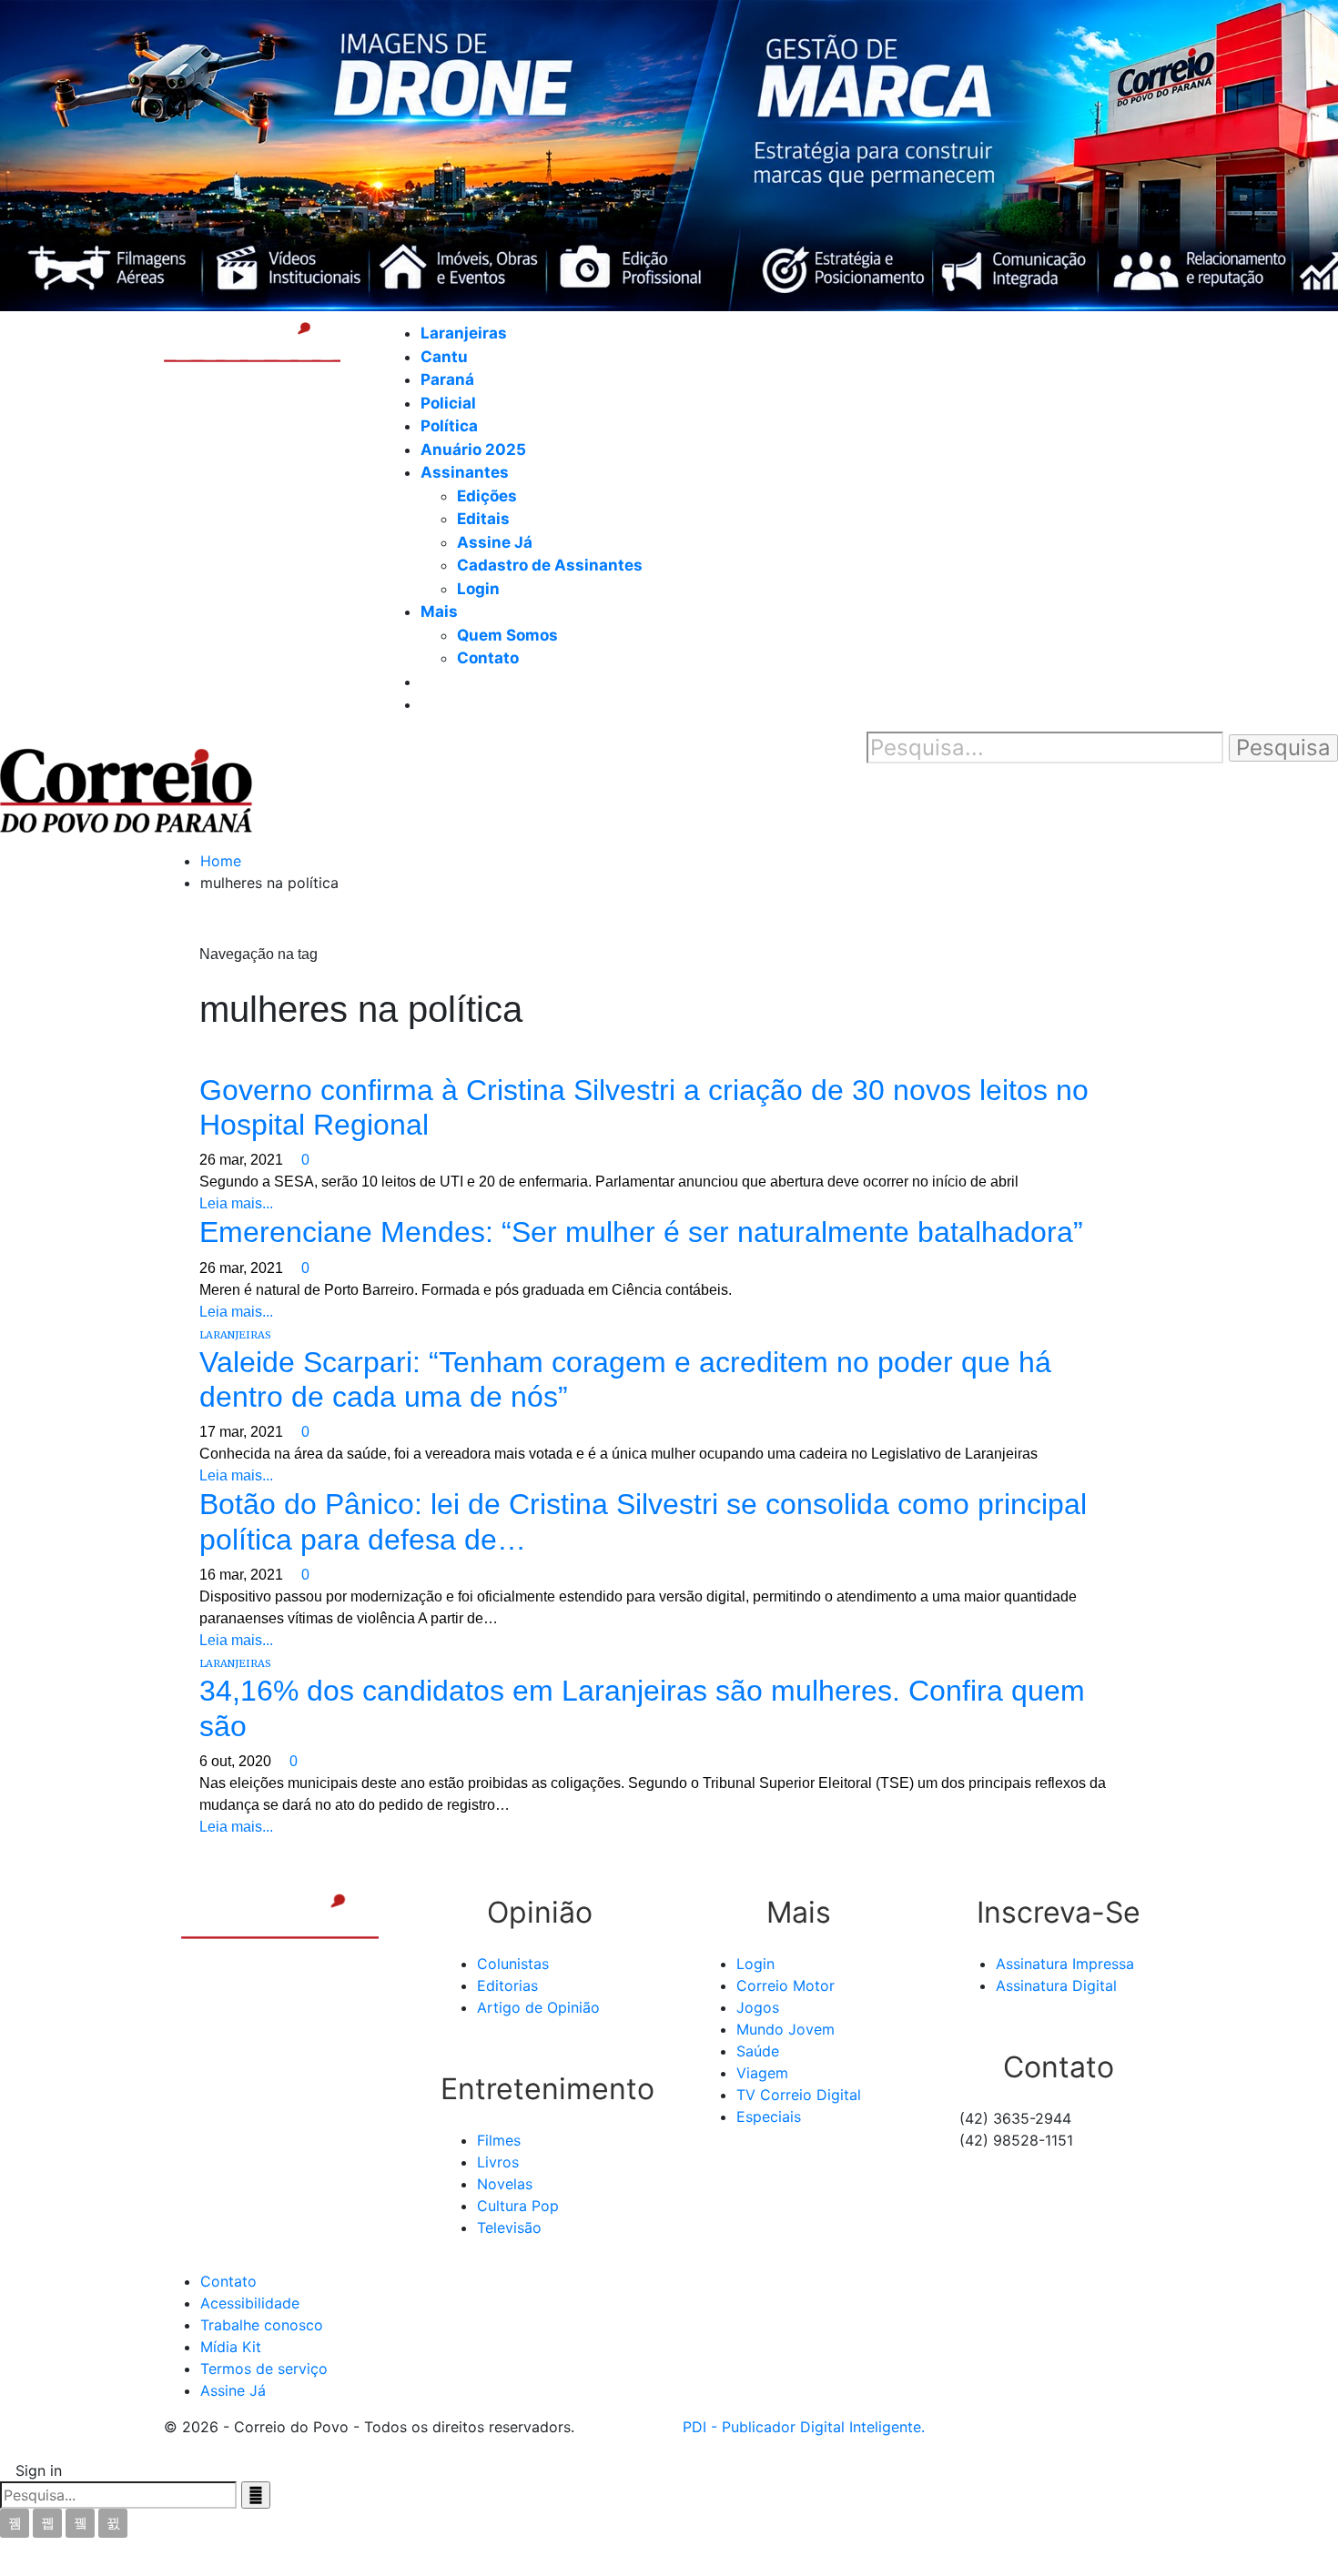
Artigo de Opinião (538, 2007)
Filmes (499, 2140)
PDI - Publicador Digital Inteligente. (804, 2427)
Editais (483, 519)
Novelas (505, 2184)
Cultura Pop (518, 2206)
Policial (448, 403)
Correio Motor (786, 1985)
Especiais (769, 2116)
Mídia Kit (231, 2347)
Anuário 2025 (473, 450)
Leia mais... (236, 1203)
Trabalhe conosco (262, 2325)
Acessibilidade (250, 2303)
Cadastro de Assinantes (550, 565)
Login (478, 589)
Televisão (509, 2227)
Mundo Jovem (786, 2029)
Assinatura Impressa (1065, 1964)
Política (449, 426)
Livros (498, 2162)
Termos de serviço (264, 2369)
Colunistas (513, 1964)
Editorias (507, 1985)
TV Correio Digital (799, 2095)
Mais (439, 611)
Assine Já (495, 542)
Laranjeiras (464, 333)
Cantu (444, 357)
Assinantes (465, 472)
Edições (487, 496)
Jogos (758, 2007)
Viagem (762, 2073)
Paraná (447, 379)
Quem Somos (507, 635)
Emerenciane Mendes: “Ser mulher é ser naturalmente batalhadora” (641, 1232)
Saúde (758, 2051)
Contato (488, 658)
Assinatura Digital (1056, 1985)
